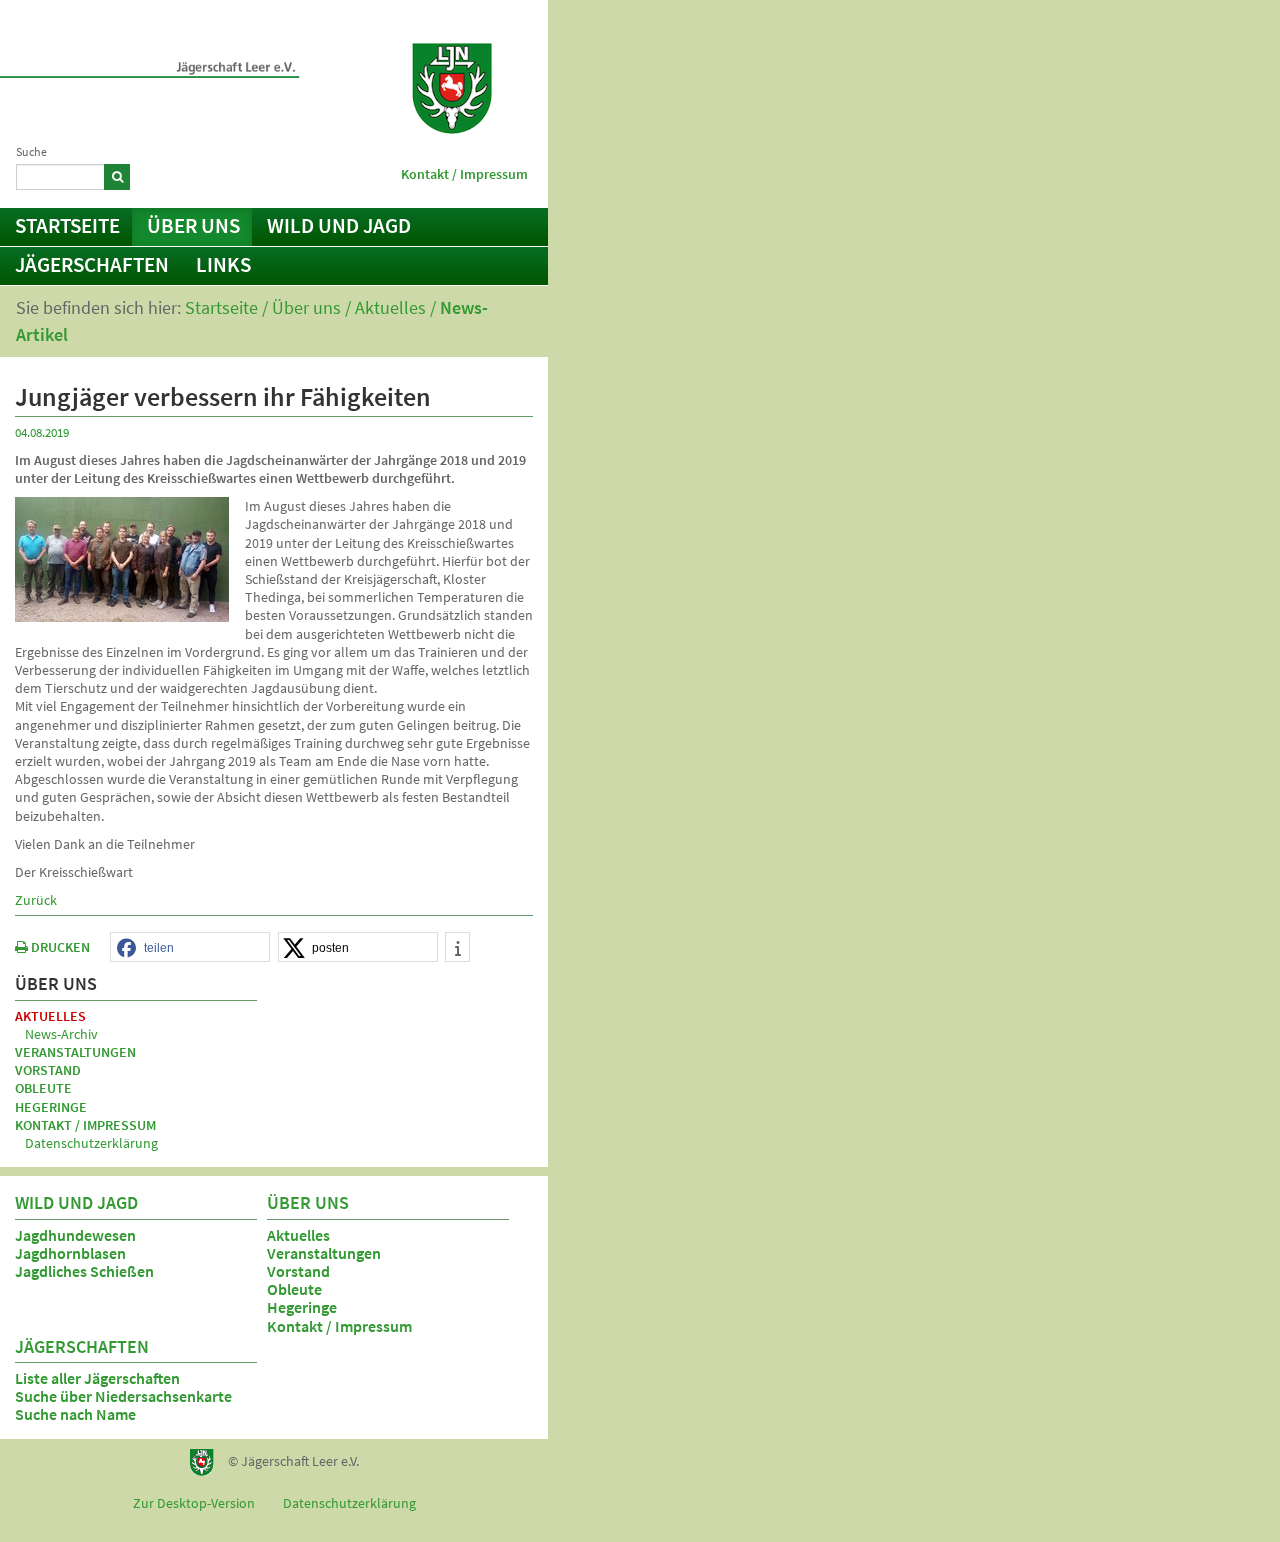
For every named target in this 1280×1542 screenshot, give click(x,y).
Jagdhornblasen (70, 1253)
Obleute (43, 1088)
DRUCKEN (59, 947)
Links (223, 264)
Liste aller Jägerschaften (97, 1378)
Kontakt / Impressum (464, 174)
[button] (190, 948)
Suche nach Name (75, 1414)
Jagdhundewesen (75, 1235)
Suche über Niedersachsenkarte (123, 1396)
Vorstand (48, 1070)
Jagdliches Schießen (84, 1271)
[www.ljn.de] (452, 88)
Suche (31, 151)
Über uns (193, 225)
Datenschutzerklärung (91, 1143)
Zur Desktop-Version (194, 1503)
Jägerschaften (92, 264)
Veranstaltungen (75, 1052)
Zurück (36, 900)
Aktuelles (390, 307)
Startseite (67, 225)
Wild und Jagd (339, 225)
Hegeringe (51, 1107)
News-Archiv (61, 1034)
